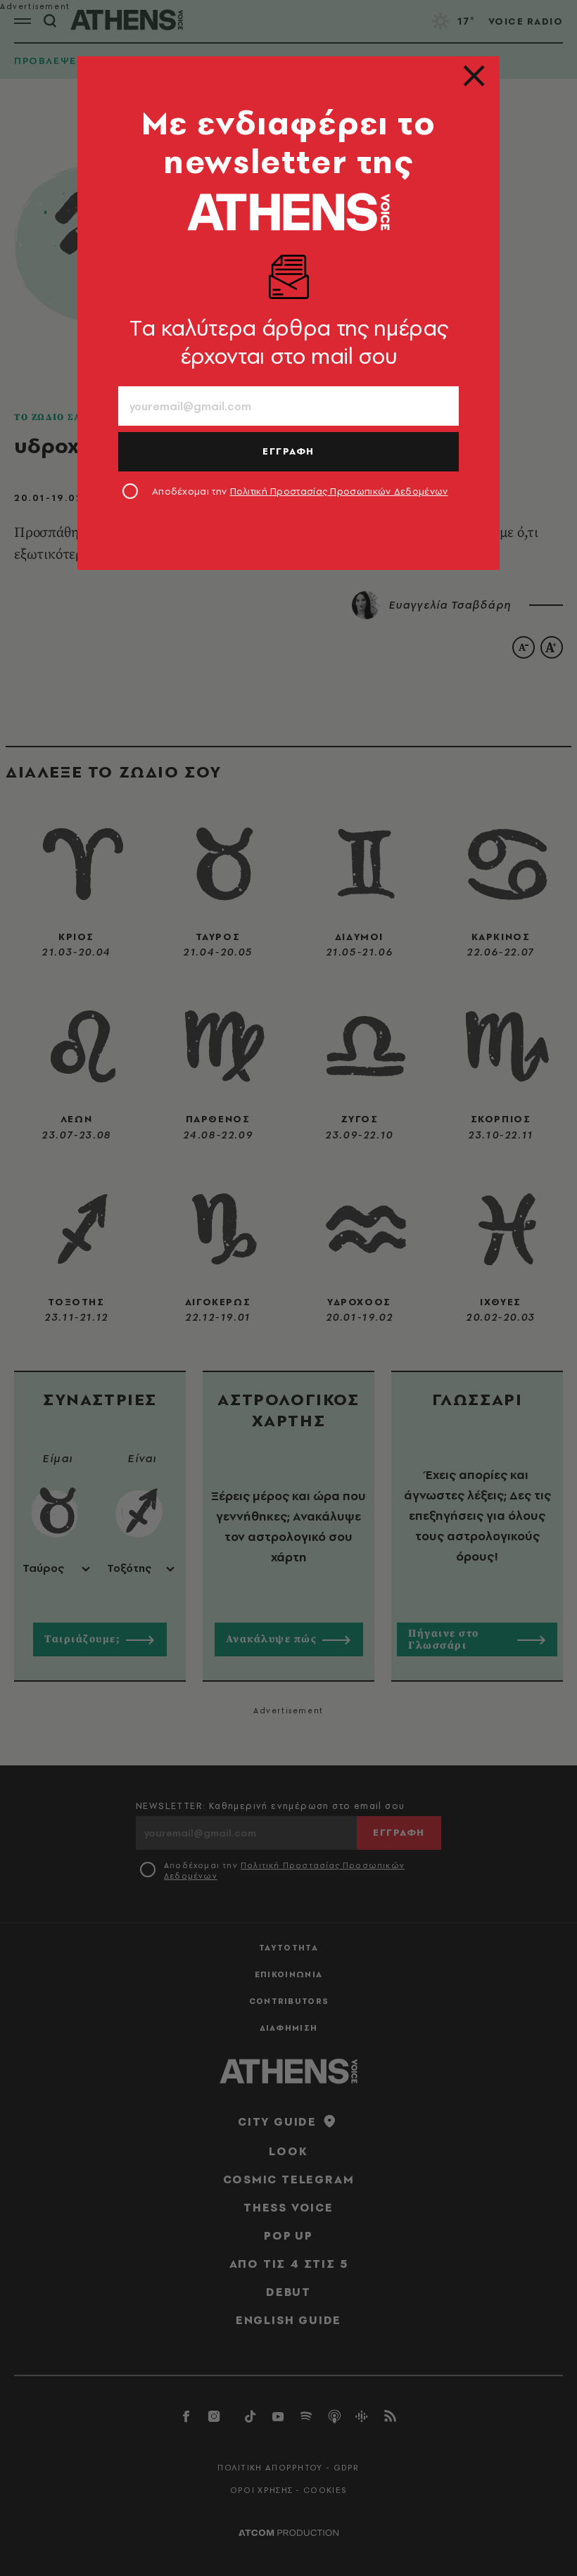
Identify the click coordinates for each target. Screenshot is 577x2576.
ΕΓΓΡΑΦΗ (288, 451)
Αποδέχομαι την (300, 491)
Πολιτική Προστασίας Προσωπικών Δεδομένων (339, 491)
